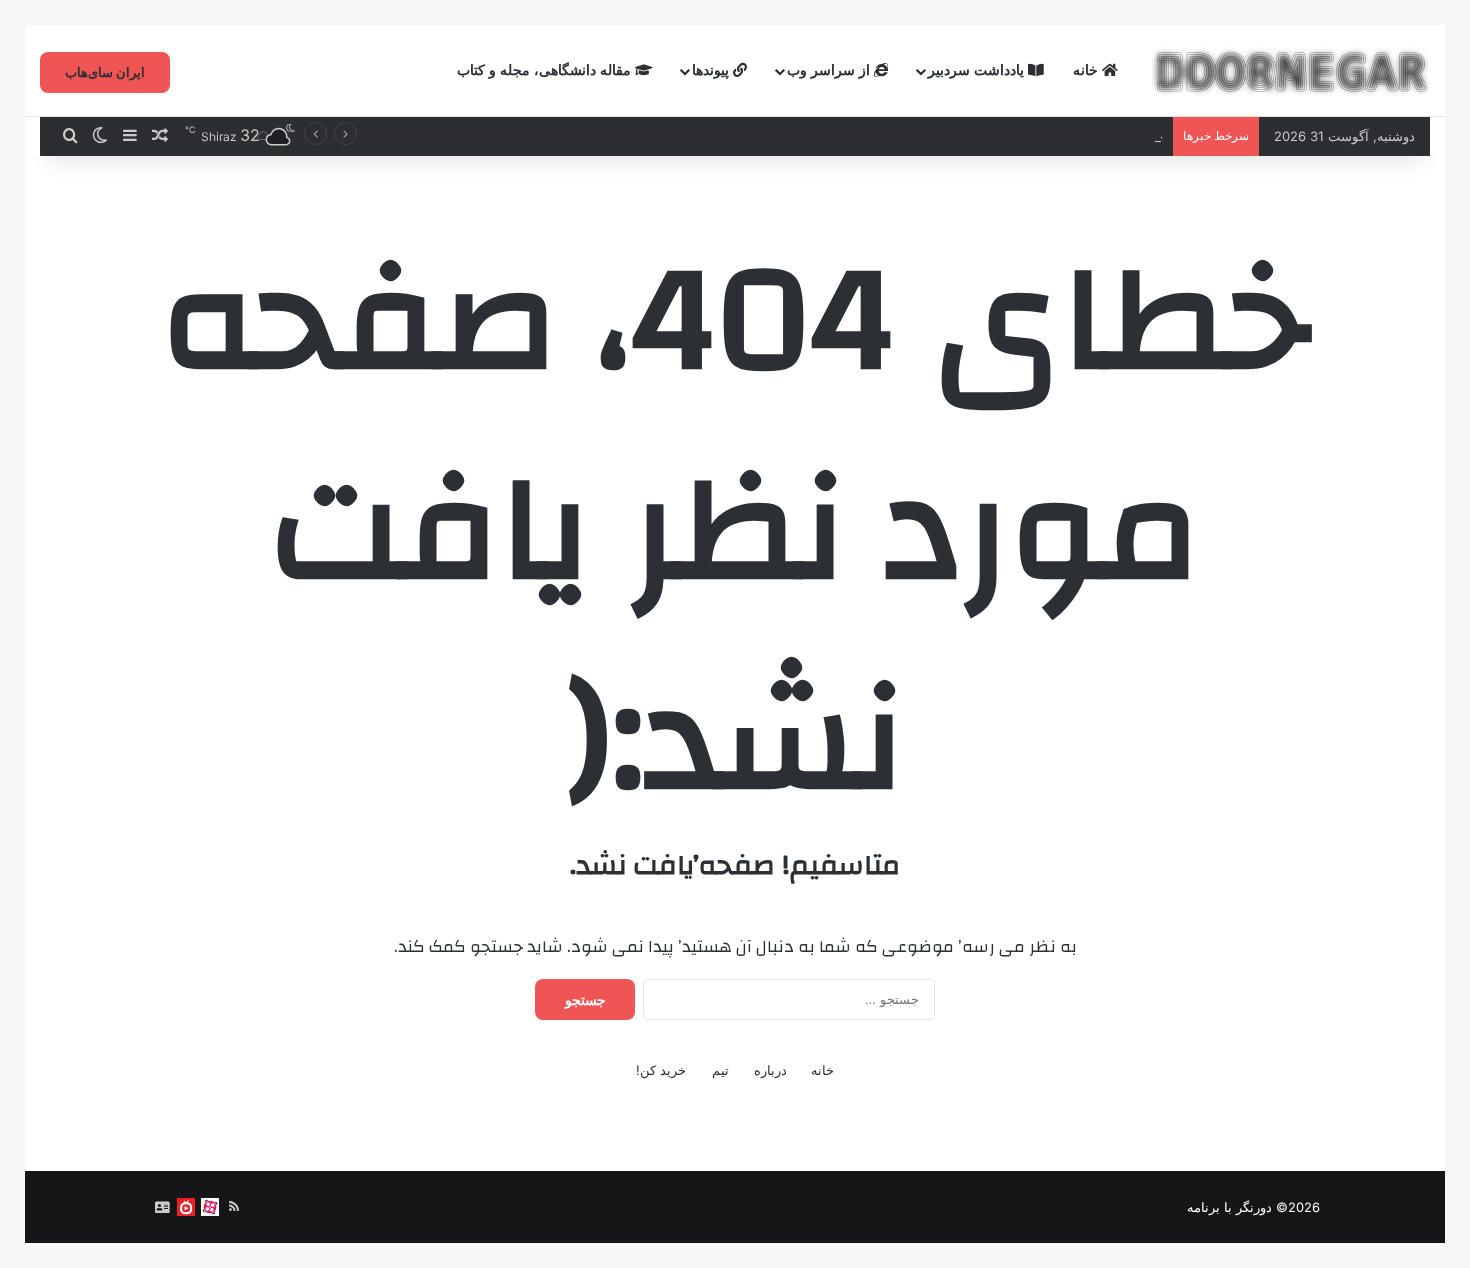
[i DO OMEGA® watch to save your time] (1291, 71)
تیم (720, 1070)
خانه (1087, 70)
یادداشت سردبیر (978, 70)
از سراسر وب (830, 70)
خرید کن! (661, 1070)
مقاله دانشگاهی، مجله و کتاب (546, 70)
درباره (770, 1070)
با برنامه (1209, 1207)
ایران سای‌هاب (105, 72)
